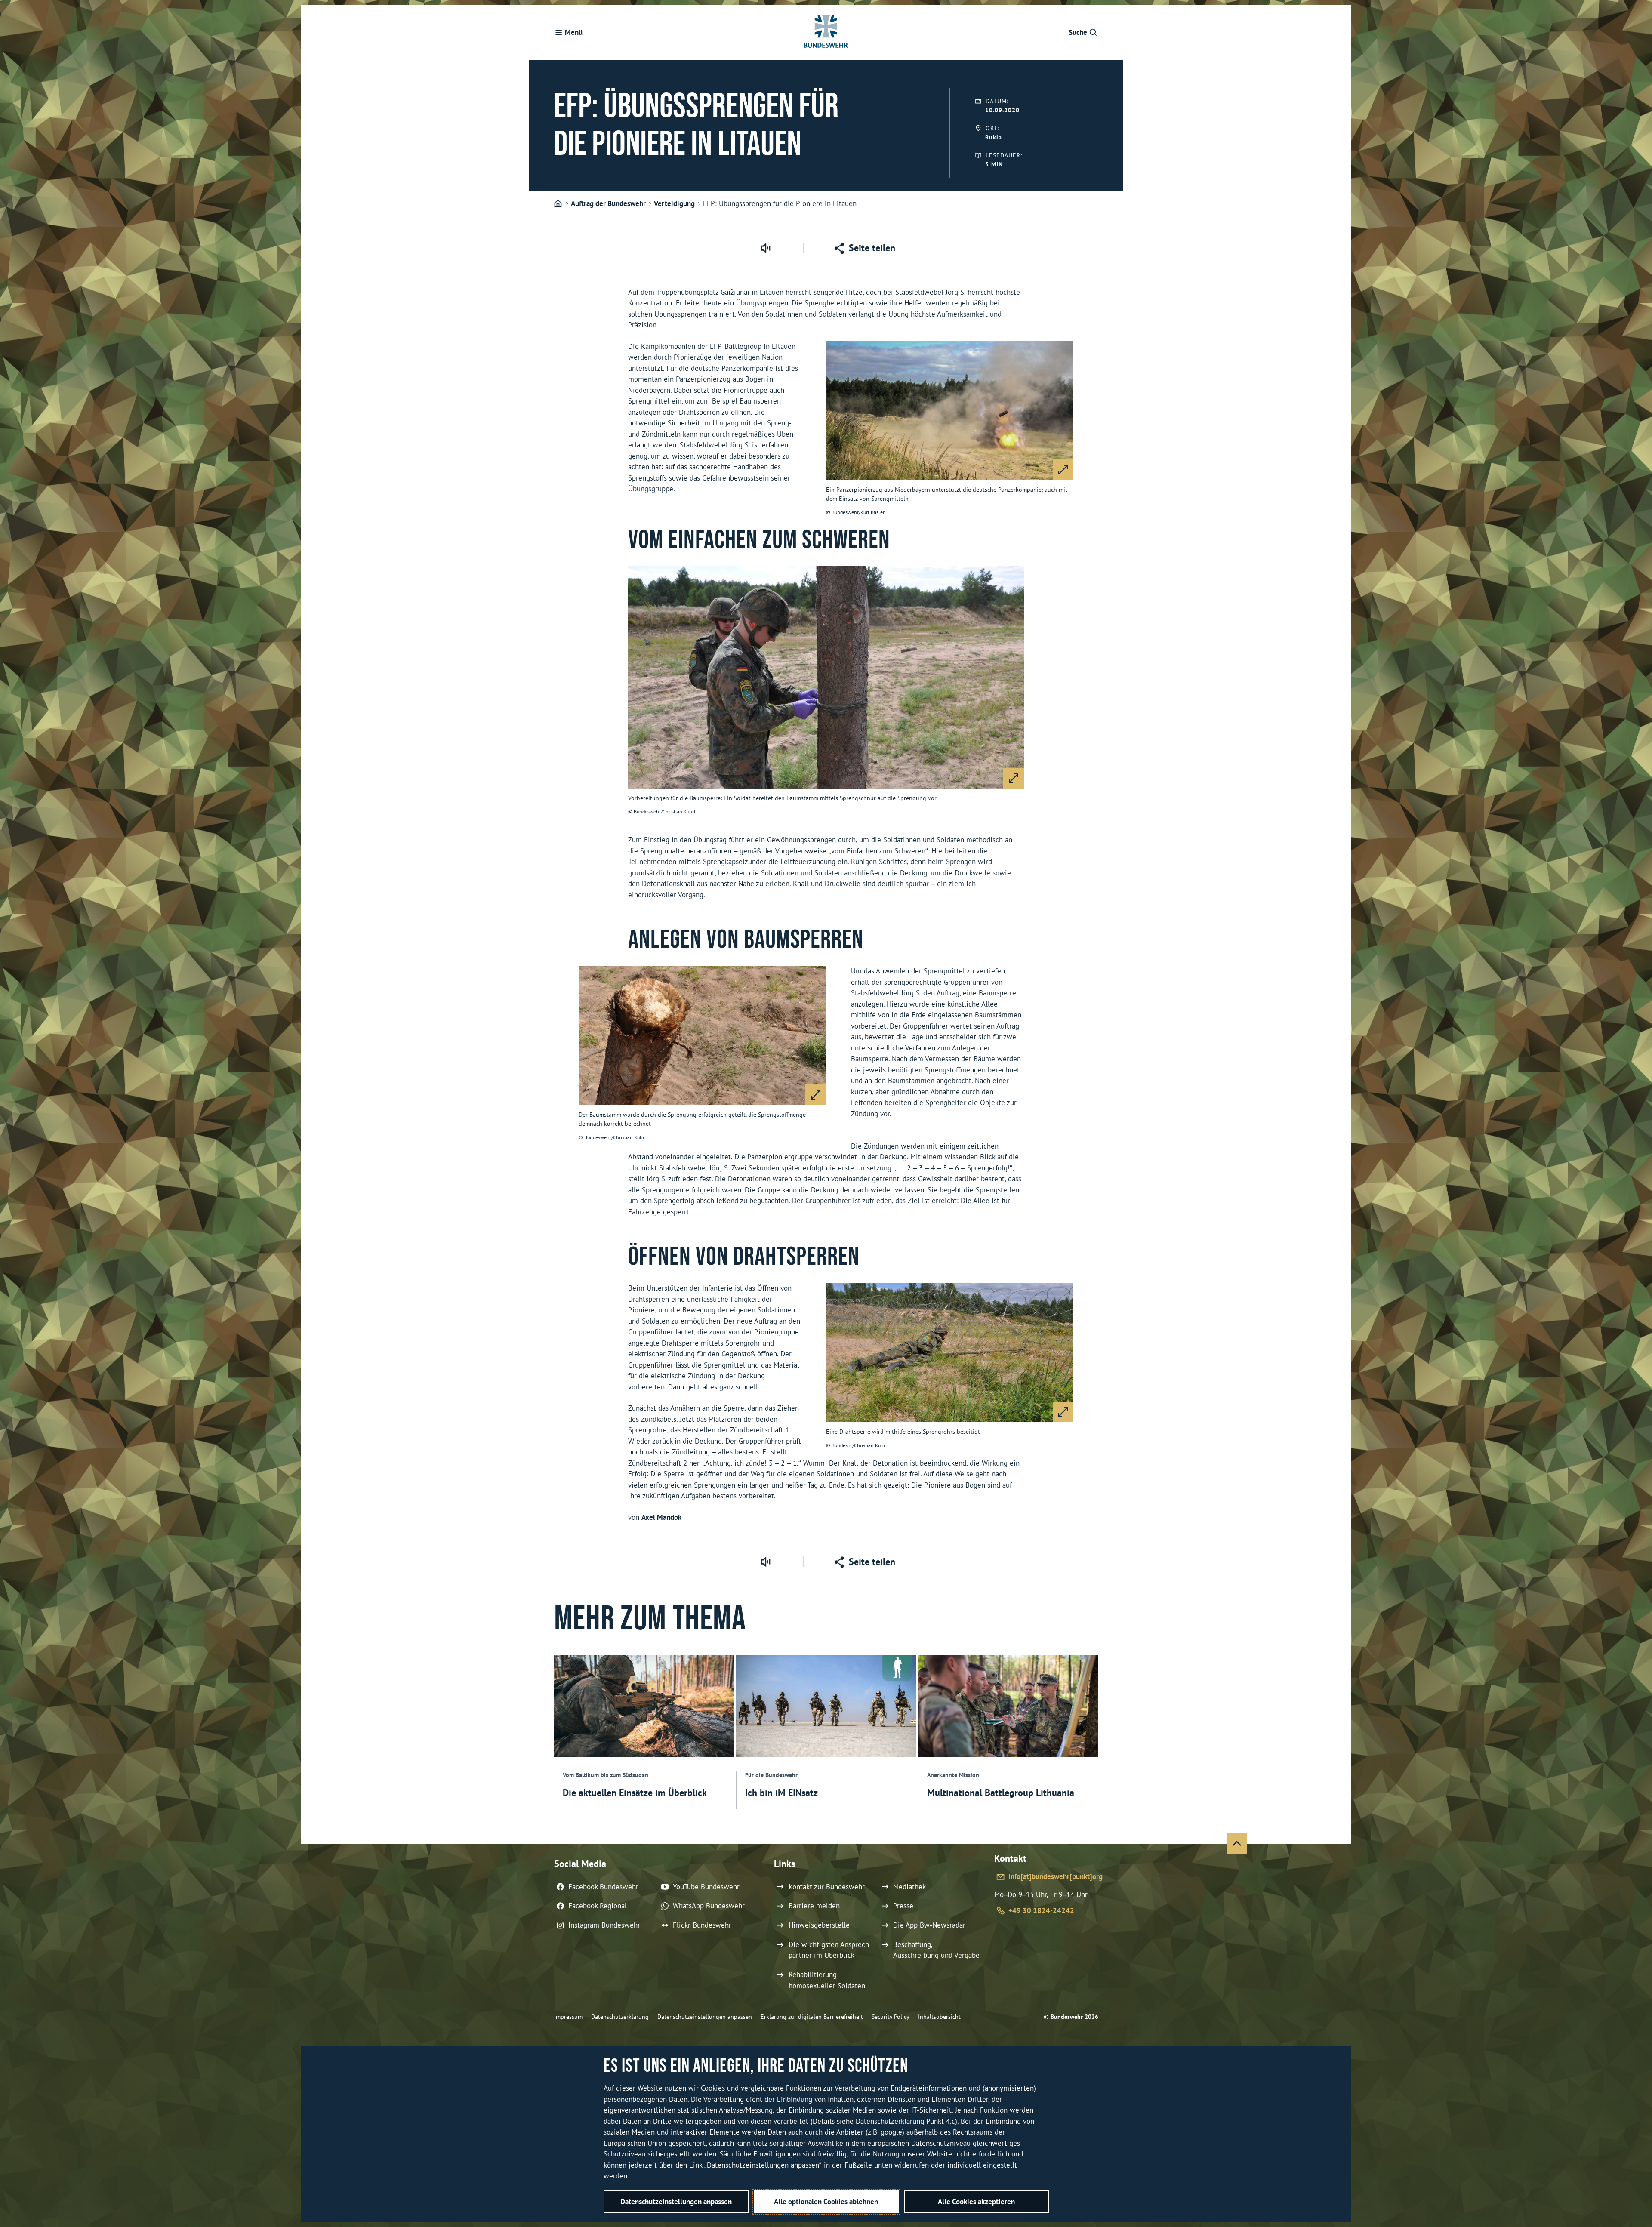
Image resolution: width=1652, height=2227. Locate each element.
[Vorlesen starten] (765, 248)
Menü (574, 32)
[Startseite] (558, 204)
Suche (1078, 32)
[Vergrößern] (1063, 470)
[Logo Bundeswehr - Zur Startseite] (826, 33)
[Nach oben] (1237, 1844)
